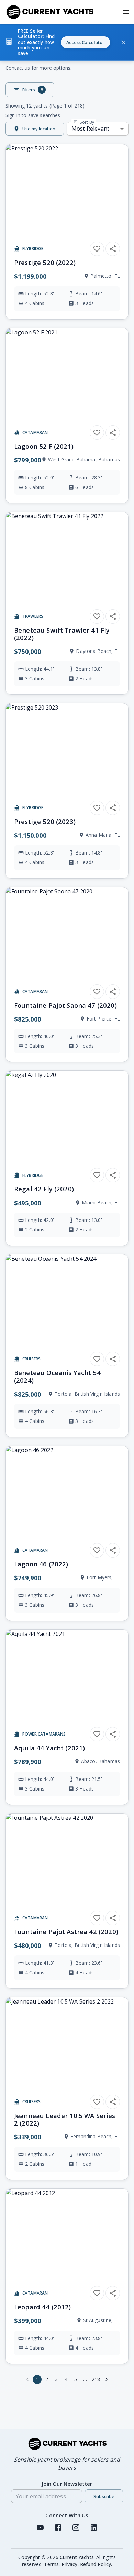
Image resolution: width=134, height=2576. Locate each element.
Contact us (18, 68)
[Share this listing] (113, 249)
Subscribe (104, 2496)
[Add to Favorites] (97, 249)
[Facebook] (58, 2528)
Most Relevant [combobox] (90, 129)
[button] (67, 42)
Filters (33, 90)
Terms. (52, 2564)
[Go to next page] (107, 2379)
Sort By (86, 122)
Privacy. (70, 2564)
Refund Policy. (96, 2564)
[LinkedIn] (94, 2528)
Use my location (39, 129)
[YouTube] (40, 2528)
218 (96, 2379)
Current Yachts (77, 2557)
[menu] (126, 12)
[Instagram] (76, 2528)
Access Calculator (85, 42)
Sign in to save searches (33, 115)
